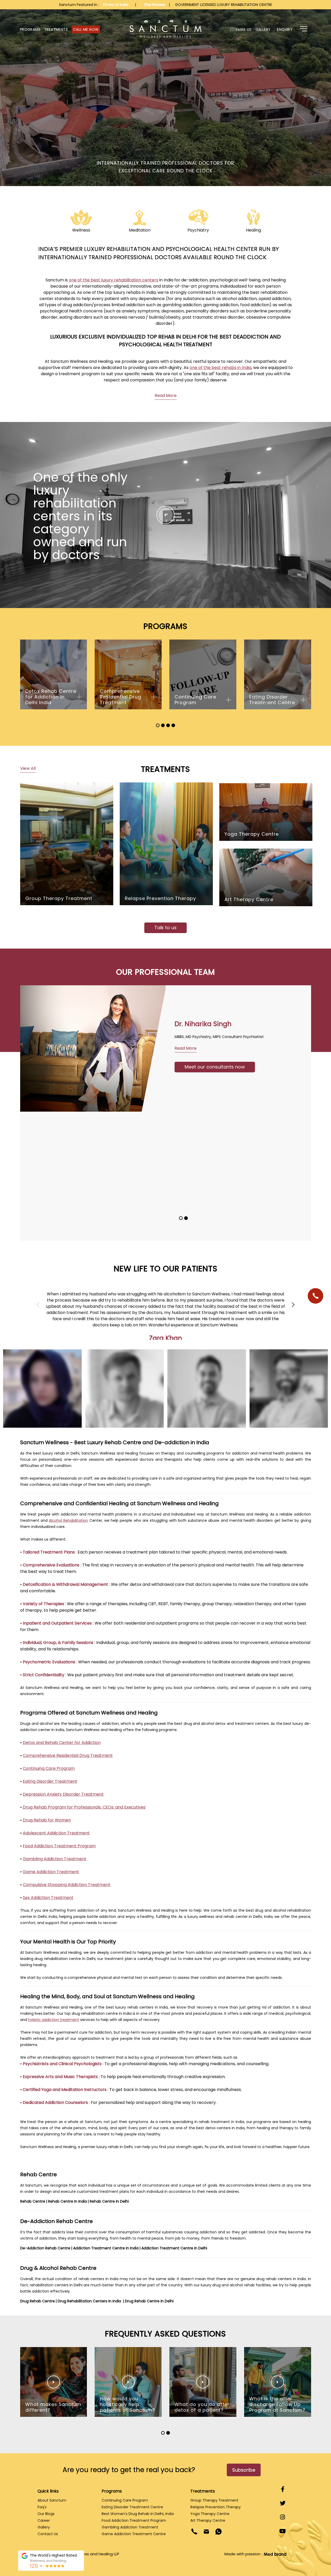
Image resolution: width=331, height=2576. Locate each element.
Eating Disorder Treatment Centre (132, 2507)
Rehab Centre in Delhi (109, 2201)
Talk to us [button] (165, 928)
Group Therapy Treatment (214, 2500)
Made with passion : (244, 2554)
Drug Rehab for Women (47, 1820)
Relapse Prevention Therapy (216, 2507)
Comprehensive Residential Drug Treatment (68, 1755)
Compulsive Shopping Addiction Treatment (67, 1885)
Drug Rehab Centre (37, 2301)
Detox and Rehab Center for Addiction (62, 1743)
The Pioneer (155, 5)
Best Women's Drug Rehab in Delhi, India (138, 2514)
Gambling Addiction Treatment (55, 1859)
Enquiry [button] (285, 29)
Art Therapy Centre (208, 2520)
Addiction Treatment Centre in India (106, 2248)
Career (44, 2520)
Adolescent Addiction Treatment (56, 1833)
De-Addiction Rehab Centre (45, 2248)
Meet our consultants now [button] (105, 1131)
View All (28, 768)
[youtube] (283, 2531)
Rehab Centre (33, 2201)
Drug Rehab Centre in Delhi (149, 2301)
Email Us (243, 29)
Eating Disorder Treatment (50, 1781)
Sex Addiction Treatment (48, 1898)
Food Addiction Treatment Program (59, 1846)
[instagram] (283, 2517)
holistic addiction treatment (54, 2020)
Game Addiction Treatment (51, 1872)
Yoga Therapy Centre (210, 2514)
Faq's (42, 2507)
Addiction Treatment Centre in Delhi (174, 2248)
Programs (30, 29)
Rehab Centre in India (67, 2201)
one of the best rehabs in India (220, 368)
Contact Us (48, 2534)
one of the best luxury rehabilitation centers (114, 280)
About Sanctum (52, 2500)
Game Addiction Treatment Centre (134, 2534)
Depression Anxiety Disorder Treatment (63, 1794)
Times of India (116, 5)
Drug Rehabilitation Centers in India (90, 2301)
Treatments (56, 29)
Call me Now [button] (86, 29)
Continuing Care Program (49, 1768)
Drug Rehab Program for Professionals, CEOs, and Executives (84, 1807)
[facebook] (283, 2489)
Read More (166, 395)
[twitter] (283, 2503)
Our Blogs (46, 2514)
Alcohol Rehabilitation (68, 1520)
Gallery (263, 29)
